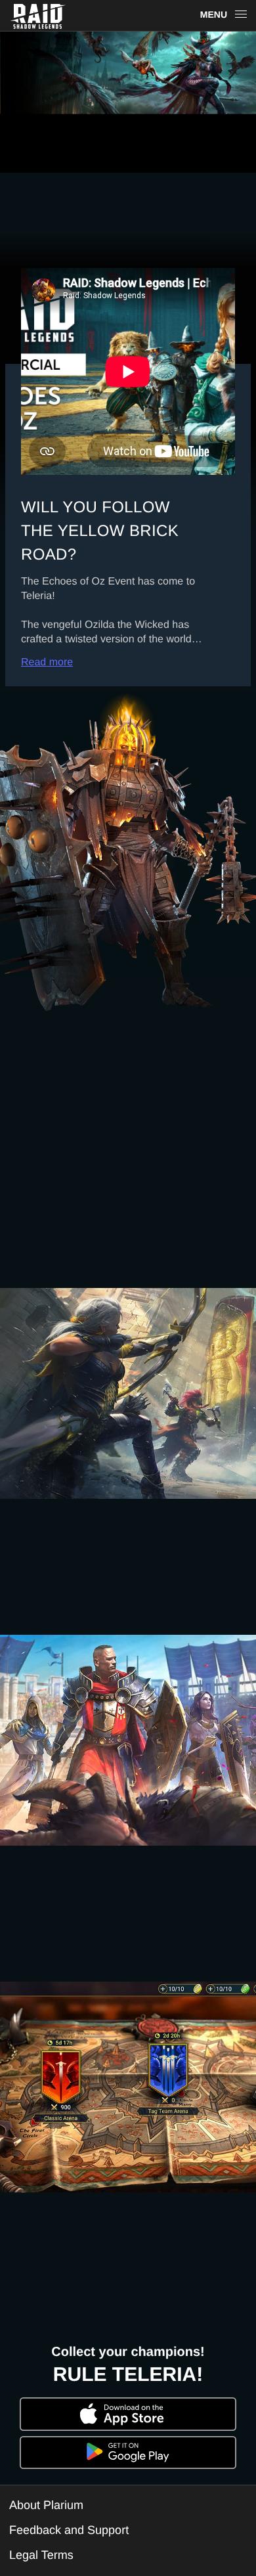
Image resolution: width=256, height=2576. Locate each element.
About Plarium (46, 2505)
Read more (47, 662)
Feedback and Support (69, 2530)
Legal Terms (41, 2555)
